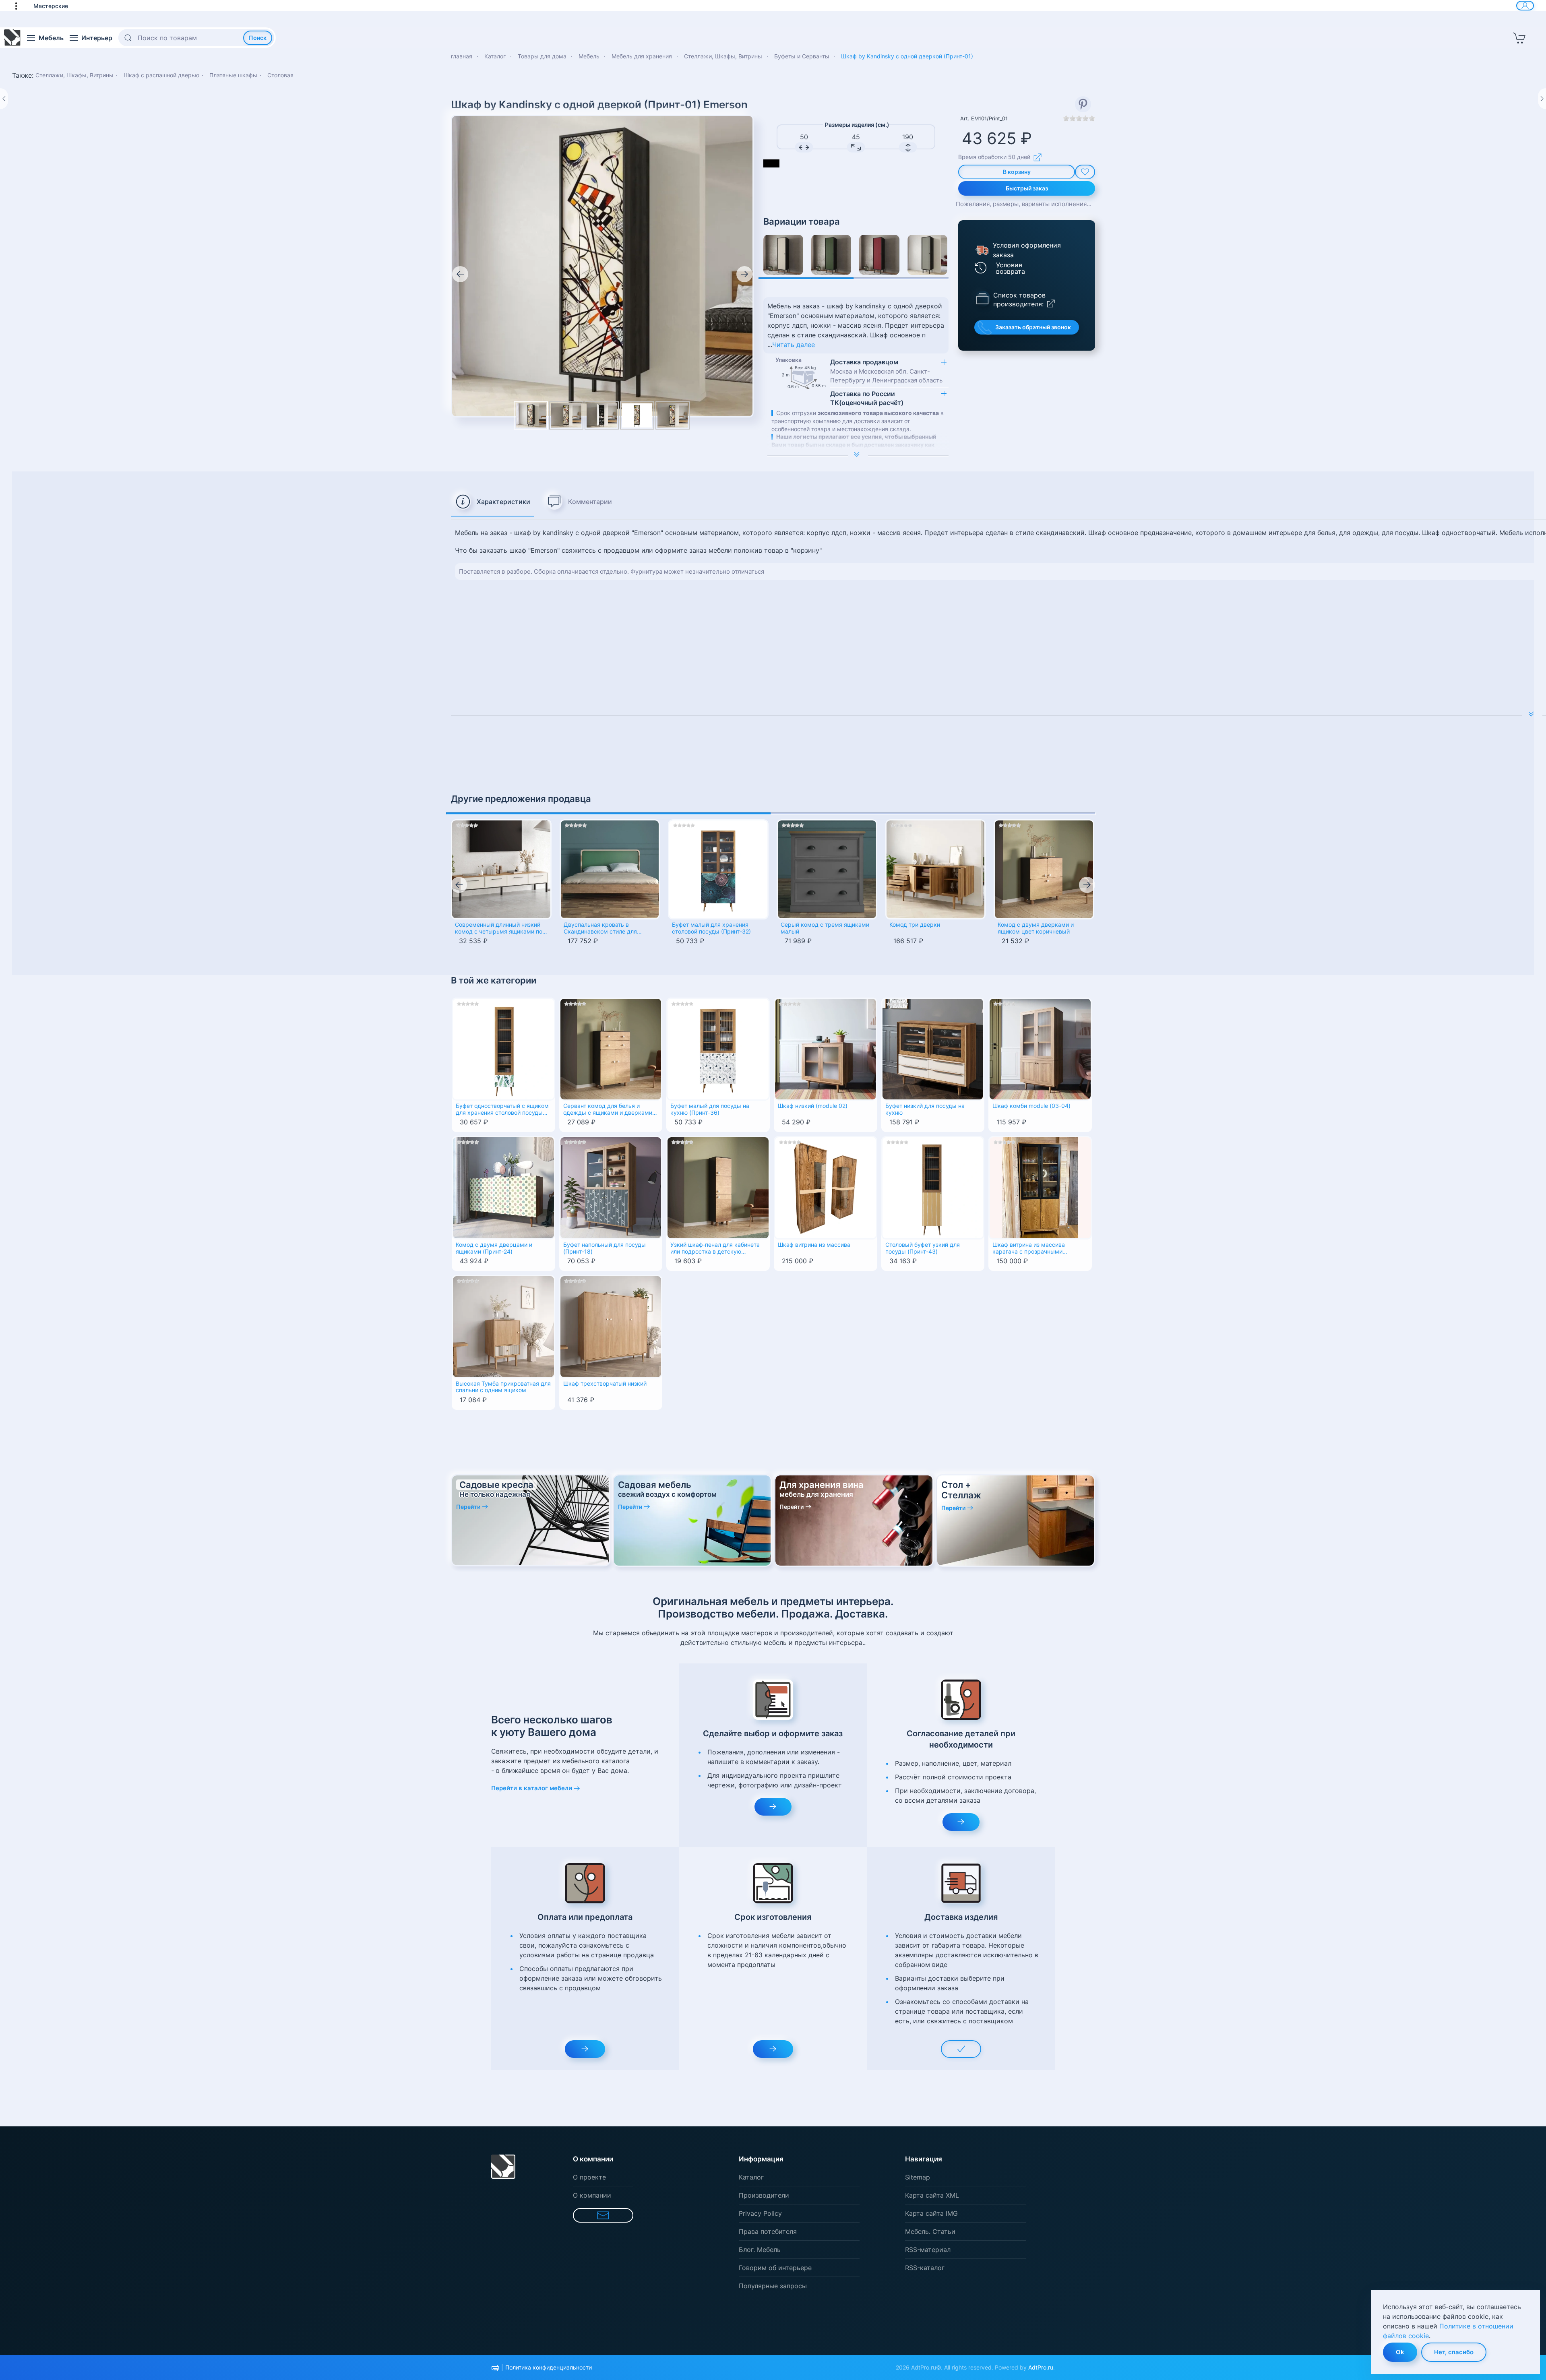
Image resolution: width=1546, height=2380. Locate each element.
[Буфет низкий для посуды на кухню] (933, 1048)
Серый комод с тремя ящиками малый (825, 928)
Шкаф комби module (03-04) (1031, 1106)
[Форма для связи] (603, 2215)
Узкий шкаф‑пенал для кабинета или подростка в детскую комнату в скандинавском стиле (715, 1249)
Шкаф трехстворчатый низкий (605, 1384)
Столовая (280, 75)
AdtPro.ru (1041, 2367)
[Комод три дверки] (936, 870)
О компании (592, 2195)
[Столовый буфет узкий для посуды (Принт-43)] (933, 1187)
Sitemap (918, 2177)
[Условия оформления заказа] (981, 250)
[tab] (493, 502)
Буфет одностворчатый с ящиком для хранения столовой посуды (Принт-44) (502, 1110)
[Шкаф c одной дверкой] (783, 255)
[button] (20, 6)
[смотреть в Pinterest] (1083, 104)
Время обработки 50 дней (994, 157)
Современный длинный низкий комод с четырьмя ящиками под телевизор (500, 929)
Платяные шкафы (233, 75)
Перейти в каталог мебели (532, 1788)
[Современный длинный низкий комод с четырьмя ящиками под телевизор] (501, 870)
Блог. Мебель (760, 2250)
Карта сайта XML (932, 2195)
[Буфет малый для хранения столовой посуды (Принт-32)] (718, 870)
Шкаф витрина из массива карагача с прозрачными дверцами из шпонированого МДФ (1032, 1249)
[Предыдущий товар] (4, 99)
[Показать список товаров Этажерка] (982, 298)
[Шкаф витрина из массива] (826, 1187)
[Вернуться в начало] (12, 38)
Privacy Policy (760, 2213)
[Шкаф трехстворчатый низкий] (611, 1326)
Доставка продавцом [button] (886, 371)
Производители (764, 2195)
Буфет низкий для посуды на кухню (925, 1109)
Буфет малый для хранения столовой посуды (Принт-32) (711, 928)
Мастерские (51, 6)
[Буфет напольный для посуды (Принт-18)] (611, 1187)
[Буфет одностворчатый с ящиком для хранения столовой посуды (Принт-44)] (503, 1048)
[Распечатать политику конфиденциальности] (495, 2368)
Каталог (751, 2177)
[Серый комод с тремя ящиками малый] (827, 870)
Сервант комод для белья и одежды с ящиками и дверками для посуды (608, 1110)
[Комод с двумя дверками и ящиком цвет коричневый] (1044, 870)
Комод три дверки (915, 925)
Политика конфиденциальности (549, 2367)
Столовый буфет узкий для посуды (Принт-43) (923, 1248)
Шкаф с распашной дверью (161, 75)
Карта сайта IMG (931, 2213)
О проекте (589, 2177)
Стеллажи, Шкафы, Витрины (74, 75)
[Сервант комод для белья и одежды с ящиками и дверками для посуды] (611, 1048)
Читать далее (794, 345)
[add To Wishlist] (1085, 172)
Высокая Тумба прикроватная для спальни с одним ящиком (503, 1387)
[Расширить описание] (858, 455)
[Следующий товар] (1542, 99)
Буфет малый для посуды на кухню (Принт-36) (710, 1109)
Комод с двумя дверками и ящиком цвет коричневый (1036, 928)
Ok (1400, 2352)
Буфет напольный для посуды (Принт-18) (605, 1248)
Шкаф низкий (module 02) (813, 1106)
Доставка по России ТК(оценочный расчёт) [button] (867, 398)
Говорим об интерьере (775, 2268)
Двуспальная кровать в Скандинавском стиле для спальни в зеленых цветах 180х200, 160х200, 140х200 (602, 929)
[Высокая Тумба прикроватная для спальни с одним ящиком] (503, 1326)
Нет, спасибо (1454, 2352)
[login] (1525, 6)
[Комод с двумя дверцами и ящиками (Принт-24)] (503, 1187)
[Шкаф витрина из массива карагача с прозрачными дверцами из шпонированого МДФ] (1040, 1187)
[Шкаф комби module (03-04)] (1040, 1048)
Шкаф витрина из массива (814, 1245)
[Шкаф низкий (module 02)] (826, 1048)
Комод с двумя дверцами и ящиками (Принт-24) (494, 1248)
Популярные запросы (773, 2286)
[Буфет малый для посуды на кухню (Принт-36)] (718, 1048)
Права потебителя (768, 2231)
